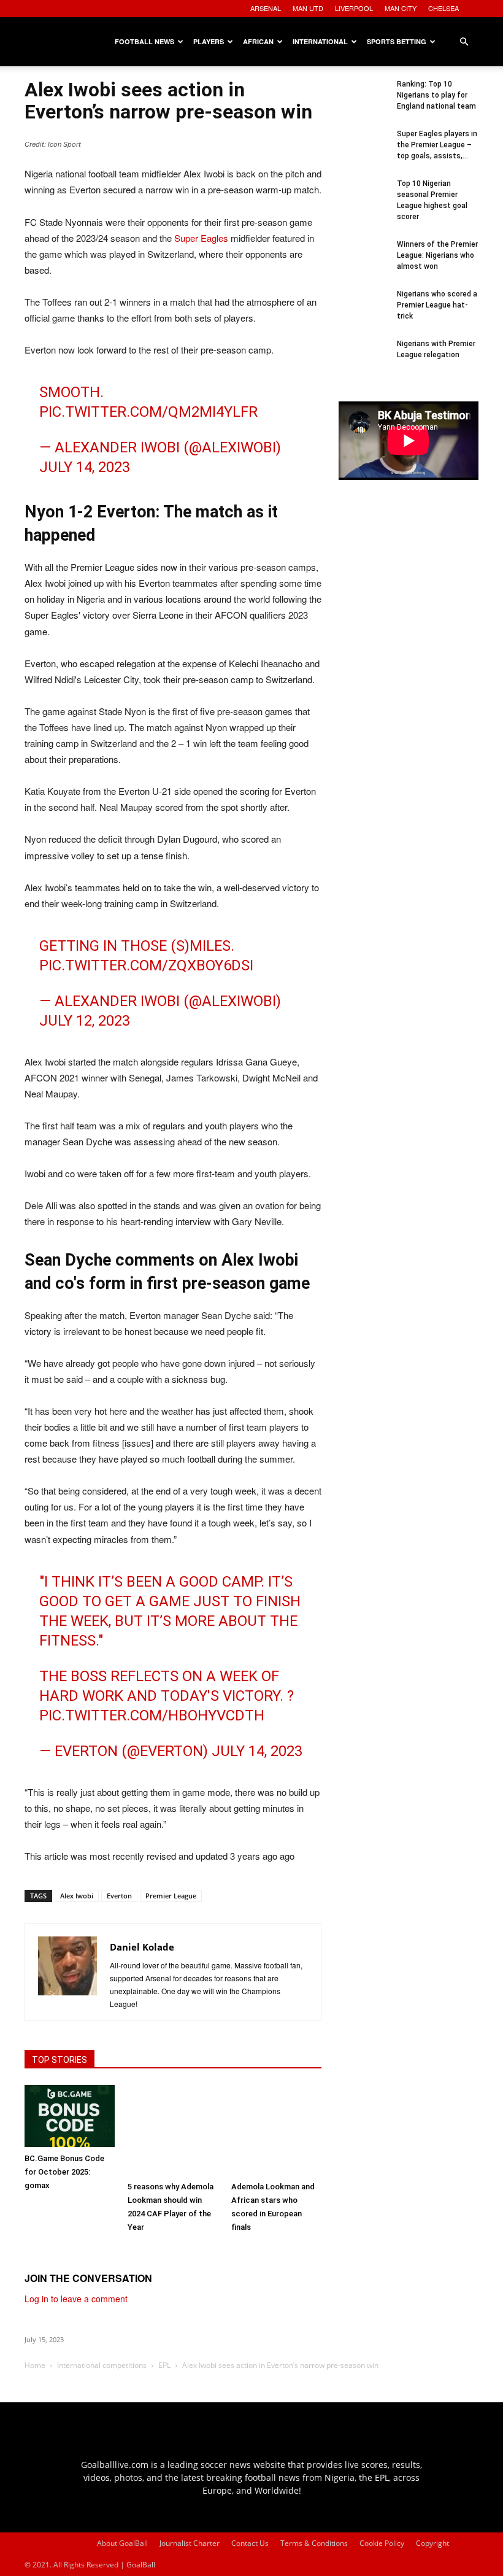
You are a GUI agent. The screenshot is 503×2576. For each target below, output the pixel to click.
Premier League (171, 1896)
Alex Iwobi (77, 1896)
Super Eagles (201, 238)
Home (35, 2365)
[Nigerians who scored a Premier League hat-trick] (363, 313)
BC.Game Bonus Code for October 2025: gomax (64, 2172)
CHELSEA (443, 8)
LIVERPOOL (354, 8)
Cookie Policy (382, 2543)
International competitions (102, 2365)
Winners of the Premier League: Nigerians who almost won (437, 255)
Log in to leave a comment (76, 2299)
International (320, 41)
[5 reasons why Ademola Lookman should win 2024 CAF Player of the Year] (173, 2130)
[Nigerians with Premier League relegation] (363, 363)
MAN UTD (308, 8)
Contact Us (250, 2543)
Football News (144, 41)
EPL (164, 2365)
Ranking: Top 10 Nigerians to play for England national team (436, 95)
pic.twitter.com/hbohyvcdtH (152, 1715)
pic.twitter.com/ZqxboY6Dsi (146, 965)
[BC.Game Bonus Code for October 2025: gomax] (70, 2116)
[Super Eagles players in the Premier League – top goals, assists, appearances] (363, 153)
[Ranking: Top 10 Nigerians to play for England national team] (363, 103)
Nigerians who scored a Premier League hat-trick (437, 305)
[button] (464, 42)
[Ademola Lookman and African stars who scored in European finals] (276, 2130)
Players (209, 41)
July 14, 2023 (85, 467)
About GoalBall (122, 2543)
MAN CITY (401, 8)
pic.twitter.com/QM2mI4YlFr (148, 412)
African (258, 41)
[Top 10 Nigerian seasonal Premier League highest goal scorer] (363, 203)
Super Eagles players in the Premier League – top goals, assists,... (437, 145)
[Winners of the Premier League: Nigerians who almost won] (363, 263)
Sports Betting (397, 41)
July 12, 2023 (85, 1021)
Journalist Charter (190, 2543)
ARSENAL (266, 8)
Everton (119, 1896)
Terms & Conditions (314, 2543)
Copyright (432, 2543)
